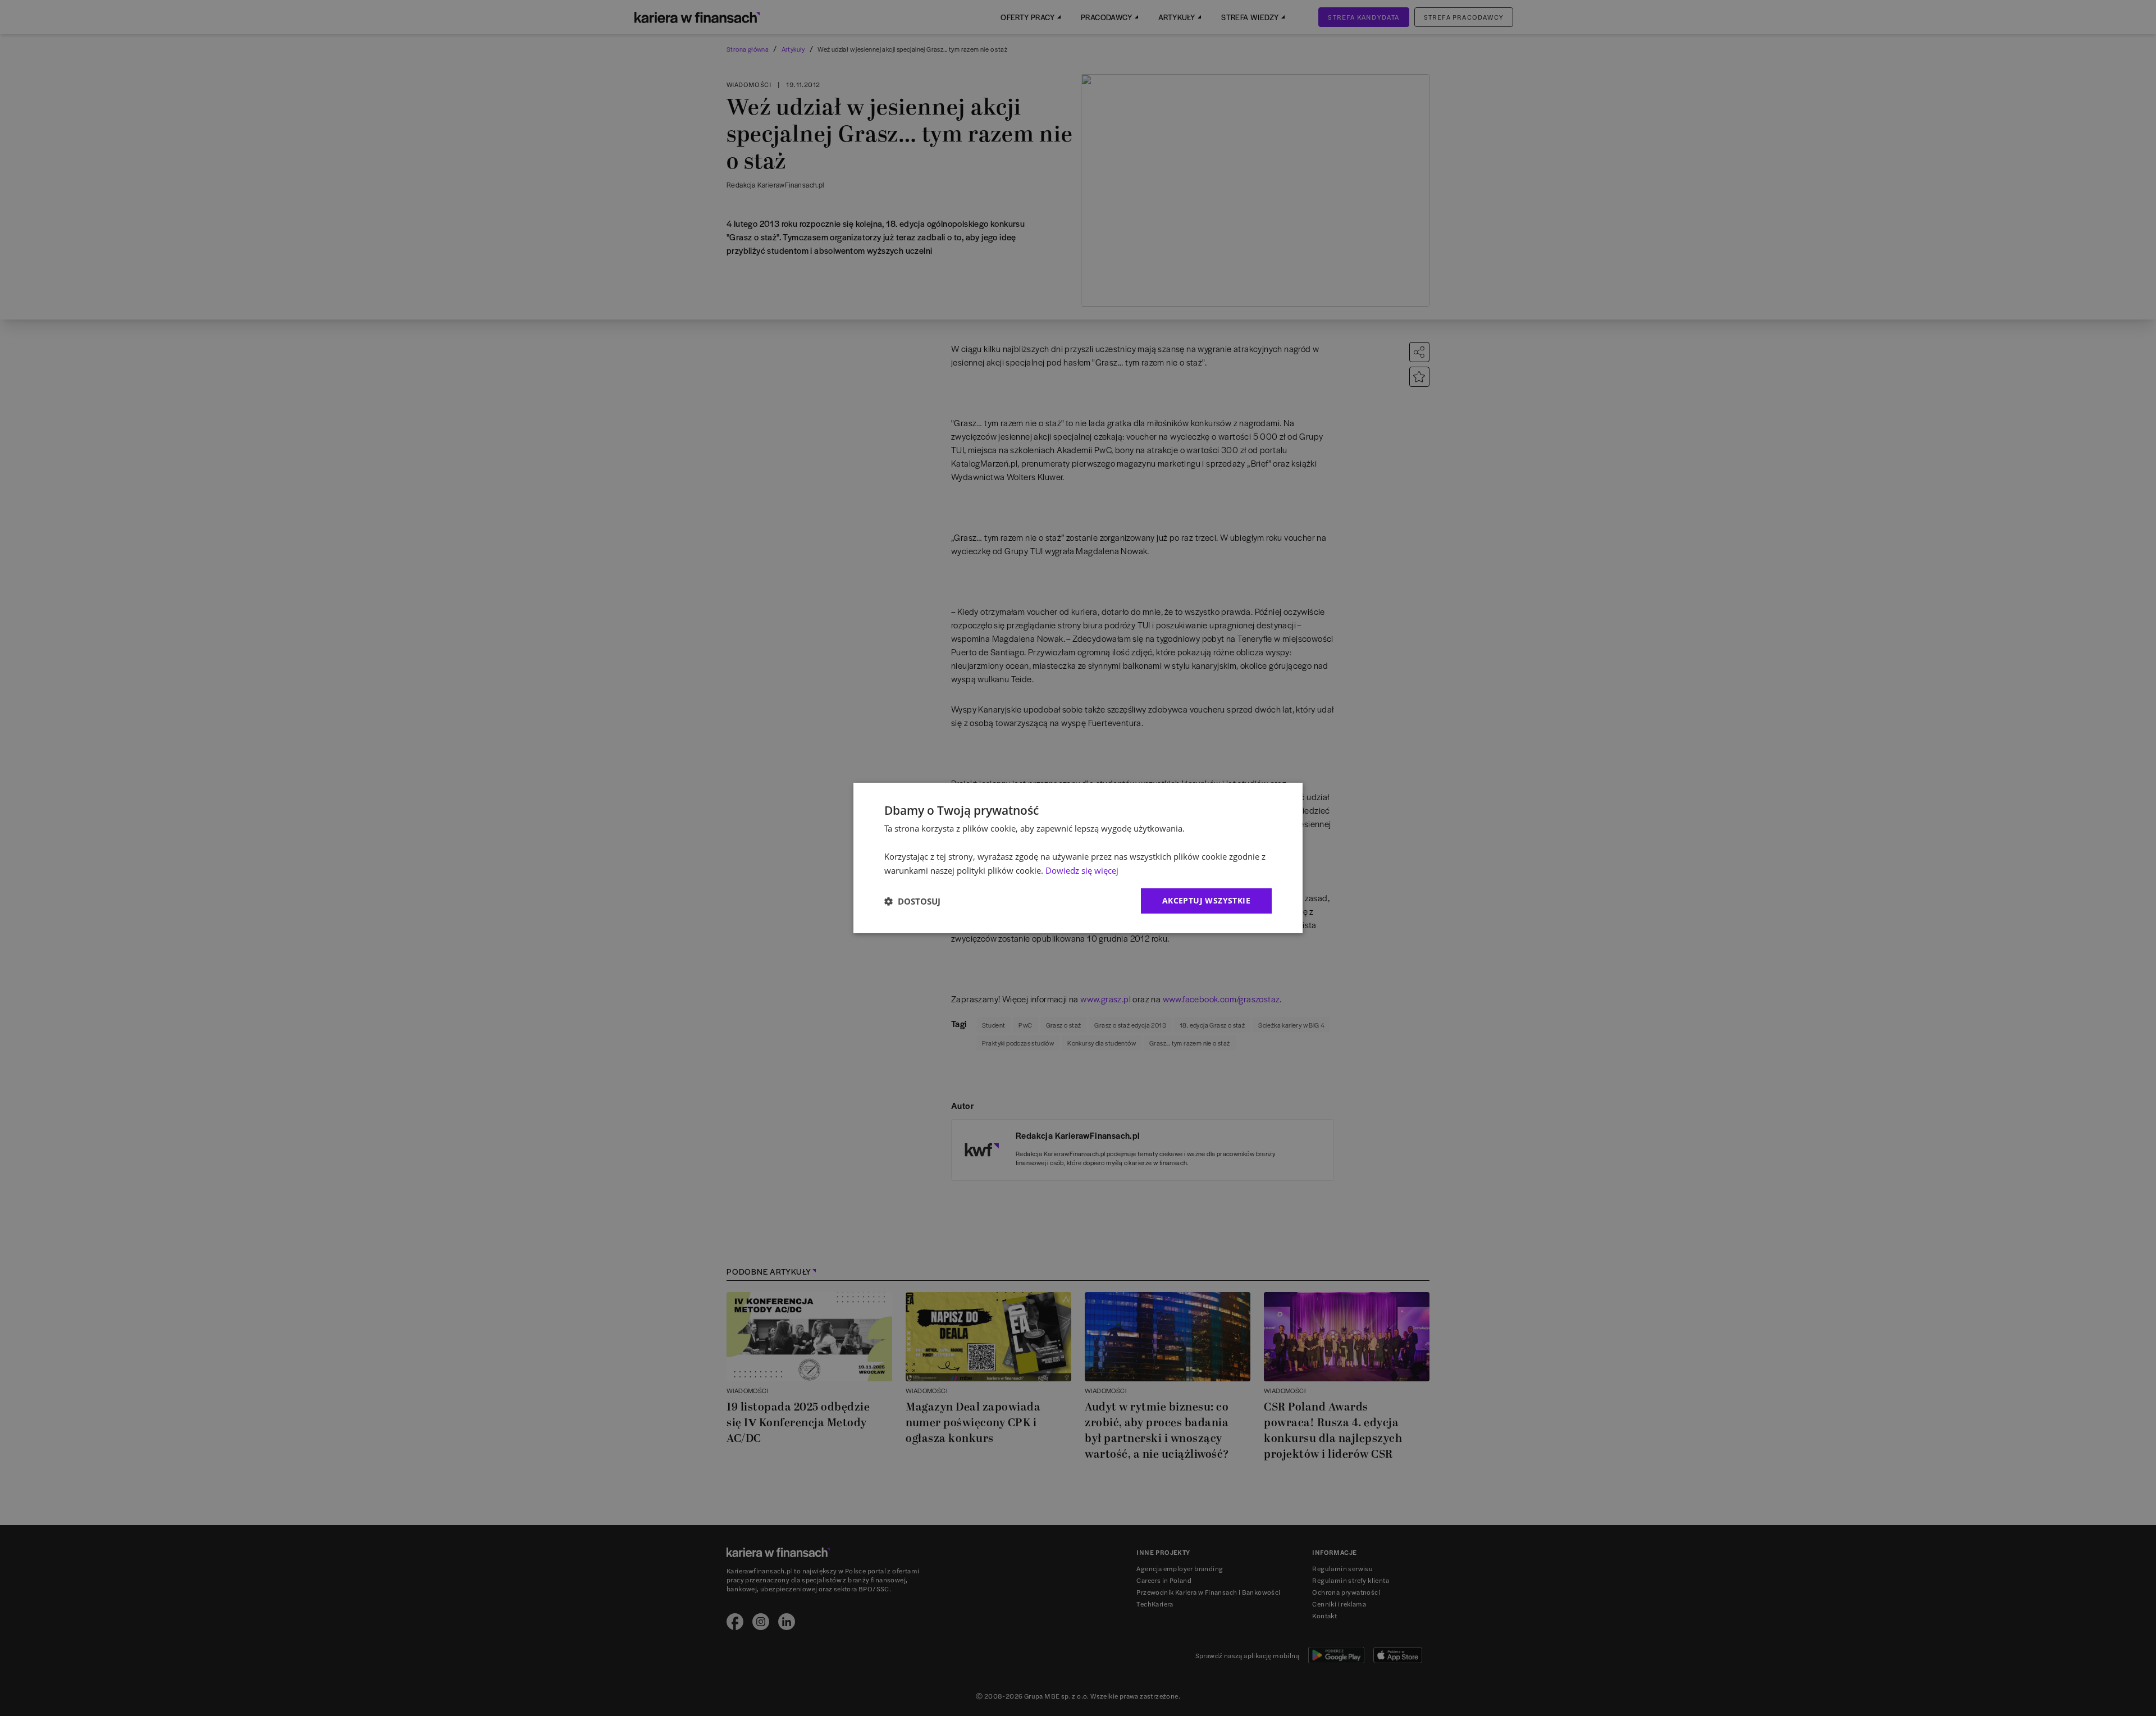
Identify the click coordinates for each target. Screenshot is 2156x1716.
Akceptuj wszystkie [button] (1206, 900)
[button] (912, 901)
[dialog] (1078, 858)
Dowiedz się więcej (1082, 870)
